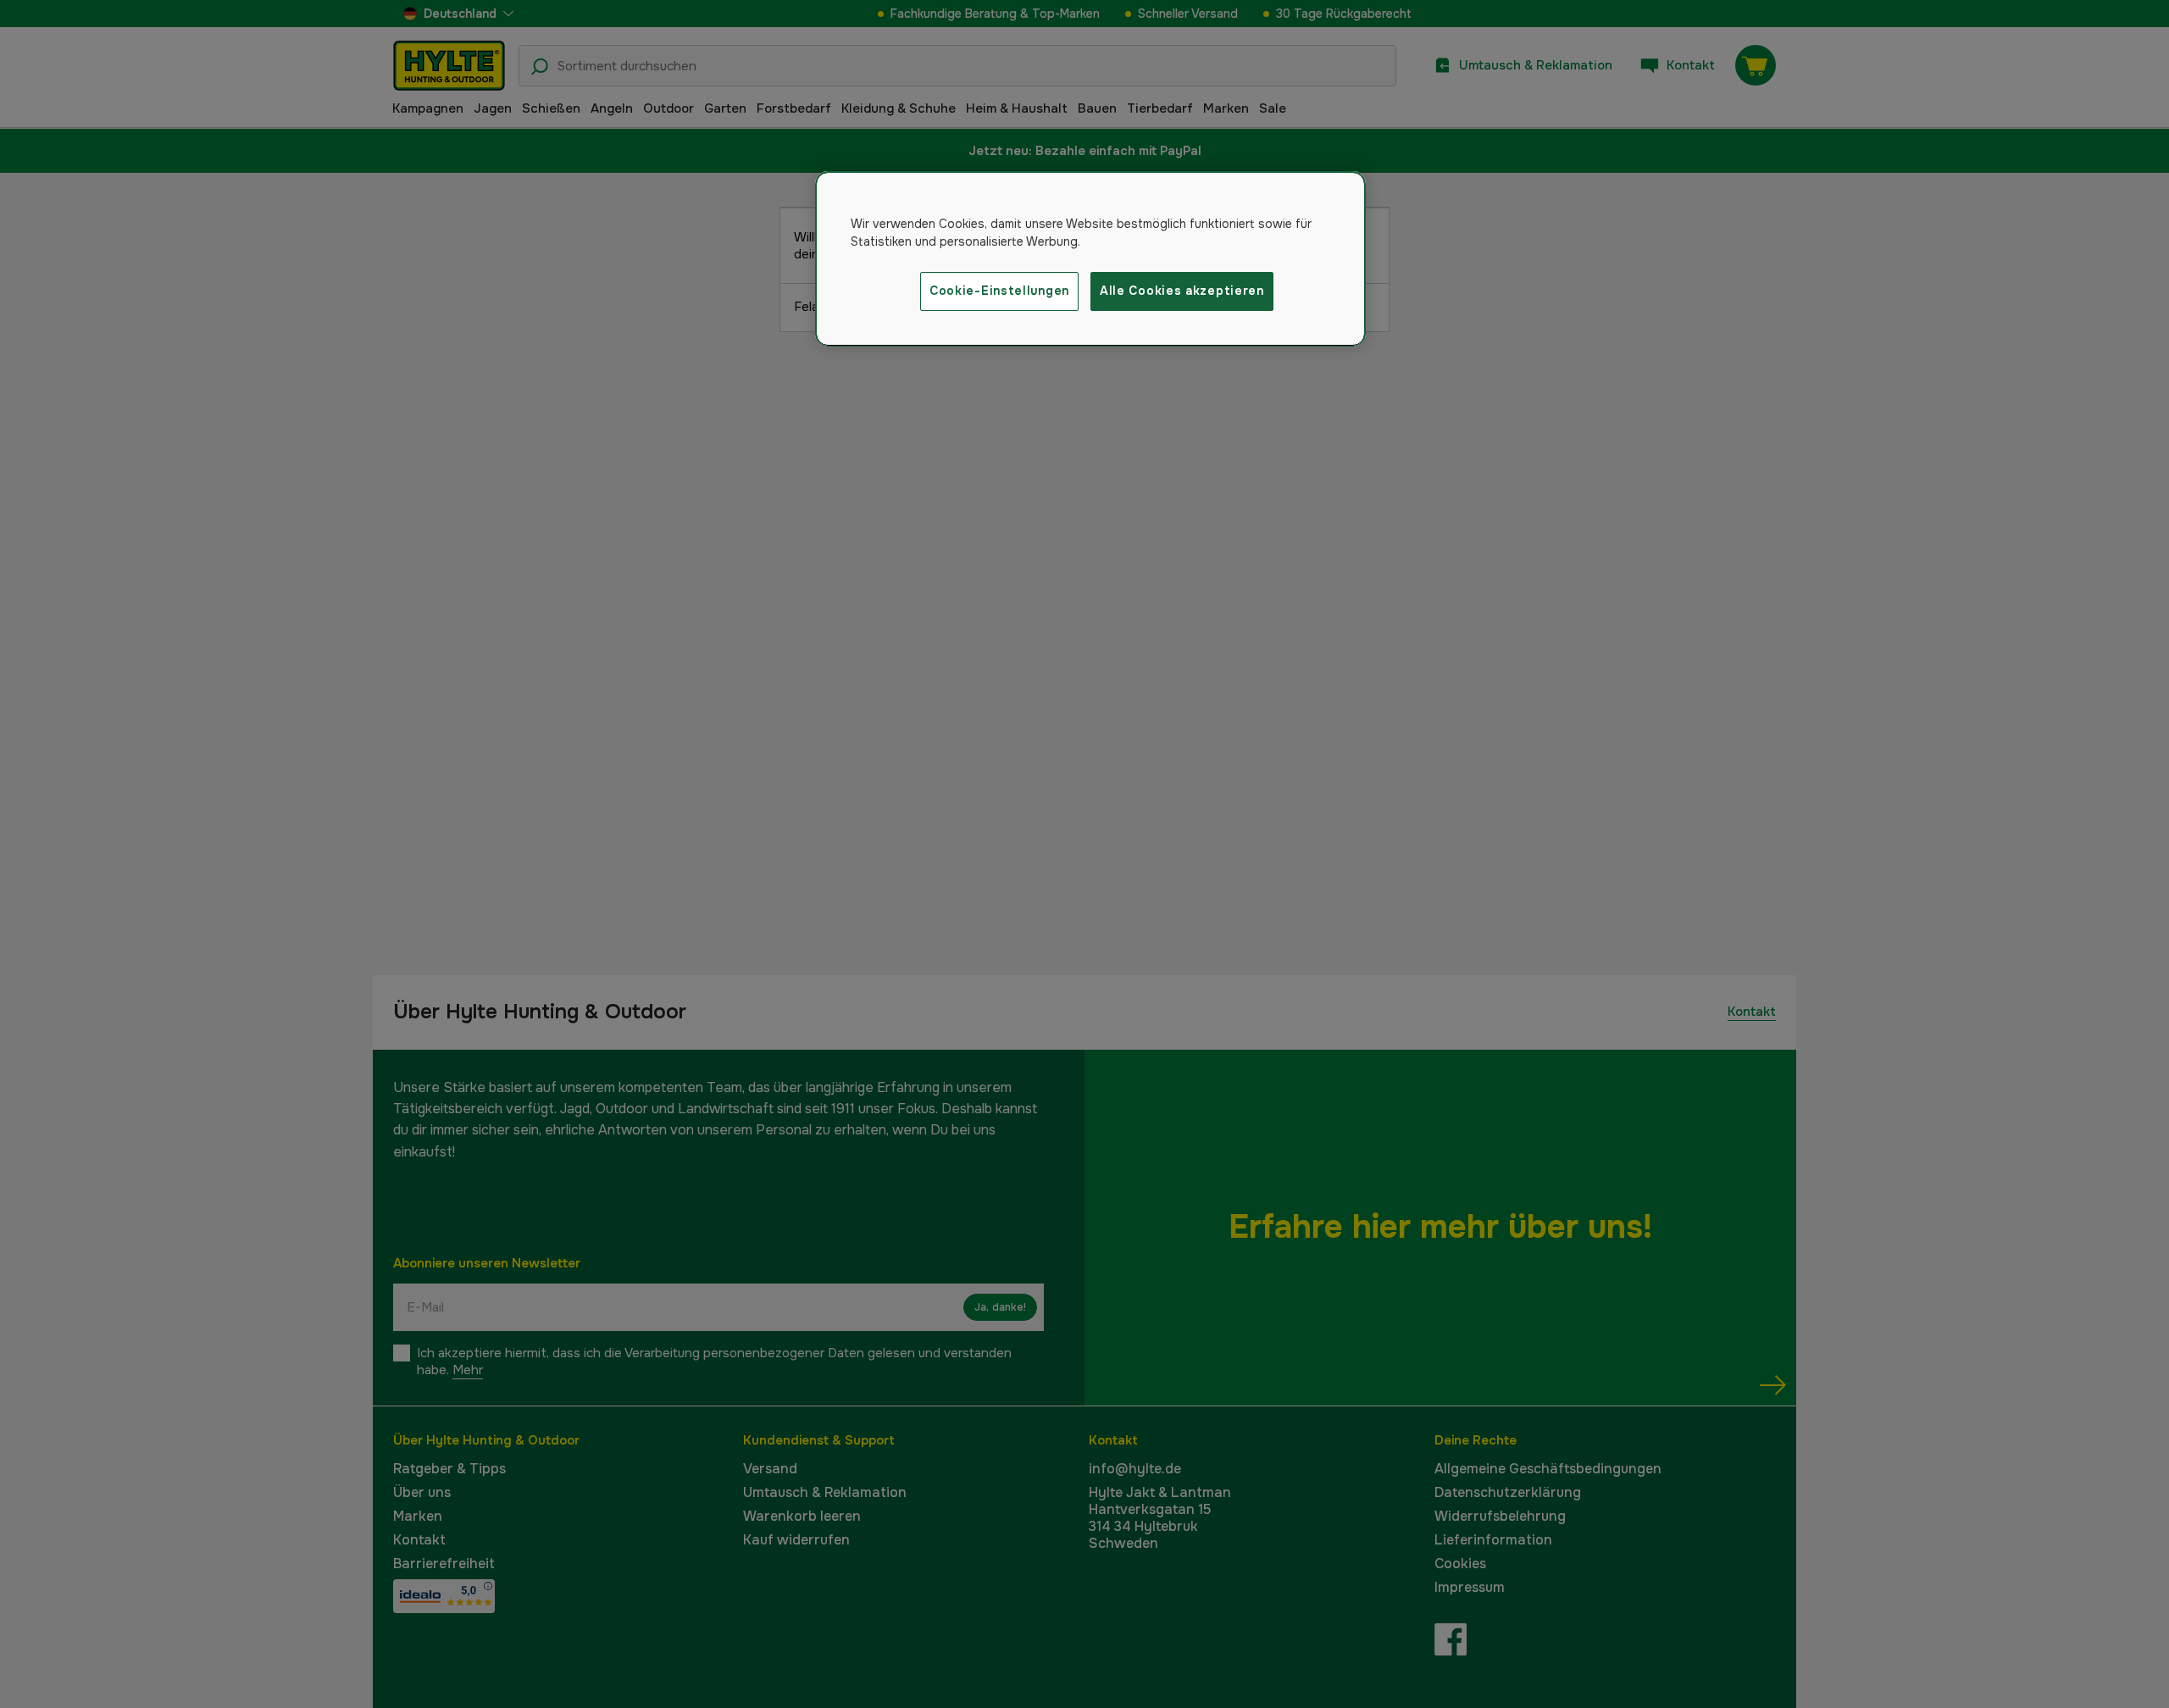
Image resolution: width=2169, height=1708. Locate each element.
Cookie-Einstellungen (999, 291)
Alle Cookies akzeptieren (1182, 291)
